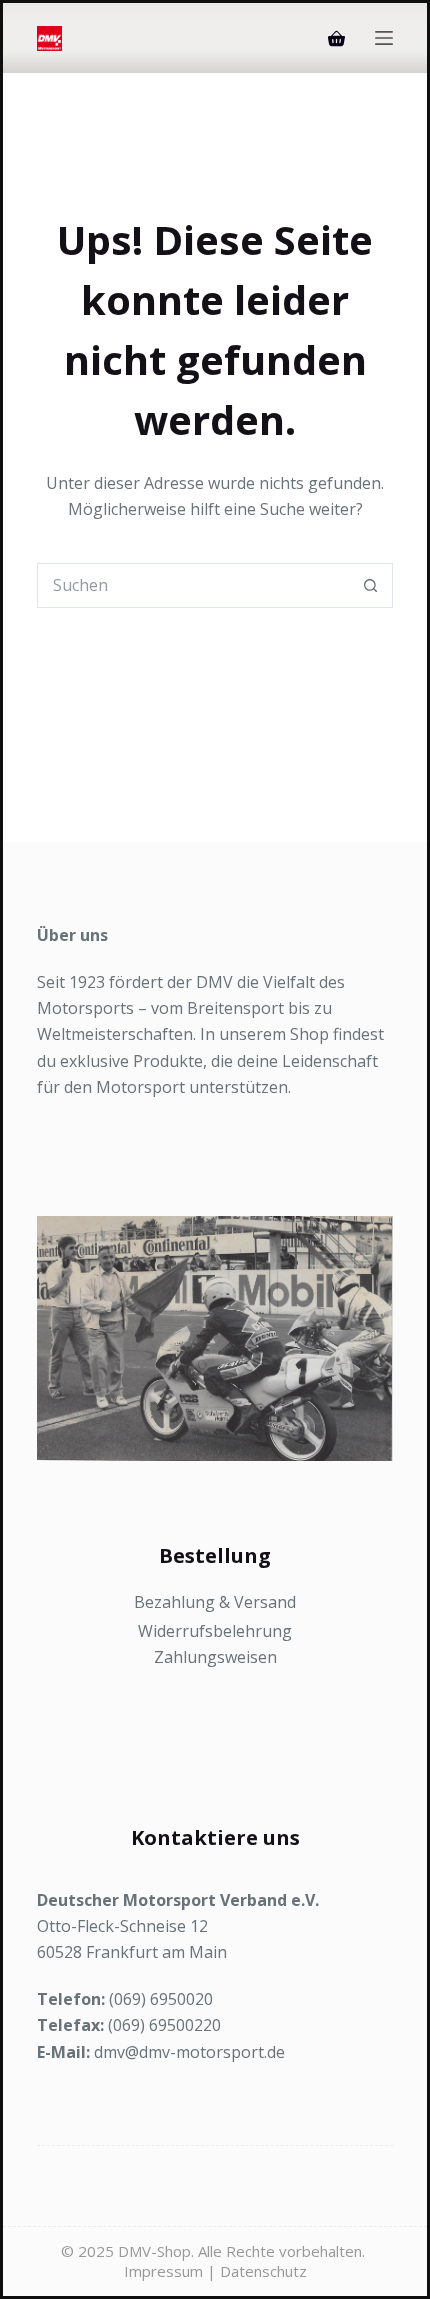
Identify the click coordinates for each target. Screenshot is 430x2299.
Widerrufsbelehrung (215, 1631)
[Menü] (384, 38)
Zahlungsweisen (215, 1657)
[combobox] (193, 585)
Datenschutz (263, 2271)
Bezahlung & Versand (215, 1602)
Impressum (163, 2271)
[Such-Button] (370, 585)
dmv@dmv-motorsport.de (189, 2052)
